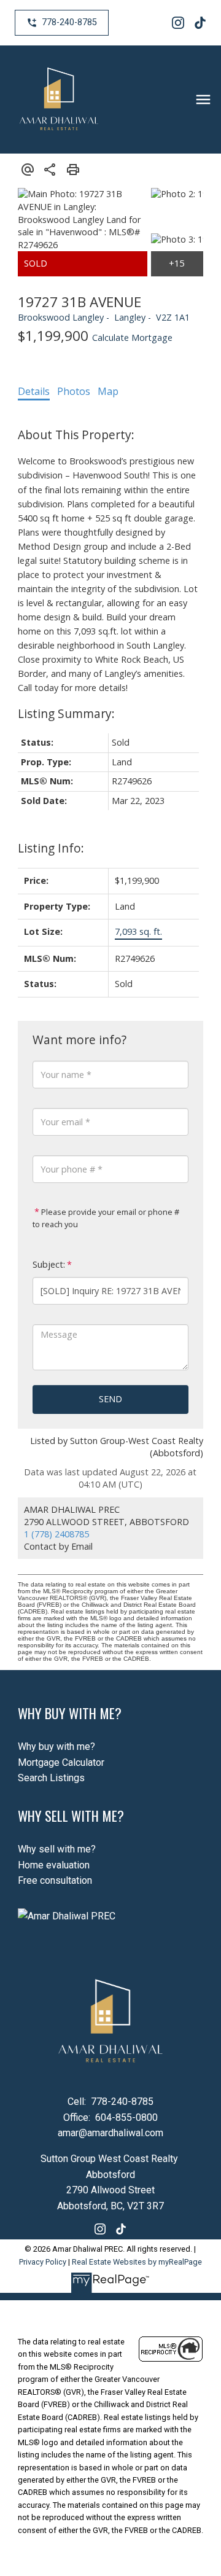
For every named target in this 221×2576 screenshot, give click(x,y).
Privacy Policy (43, 2262)
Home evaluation (54, 1865)
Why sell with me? (57, 1849)
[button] (62, 23)
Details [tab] (34, 391)
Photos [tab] (74, 391)
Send (110, 1399)
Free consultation (55, 1880)
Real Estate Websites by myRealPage (137, 2262)
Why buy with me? (56, 1747)
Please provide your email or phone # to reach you (106, 1218)
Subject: (49, 1264)
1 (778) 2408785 (56, 1534)
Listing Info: (51, 848)
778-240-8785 (69, 22)
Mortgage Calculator (61, 1762)
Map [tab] (108, 391)
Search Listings (51, 1778)
